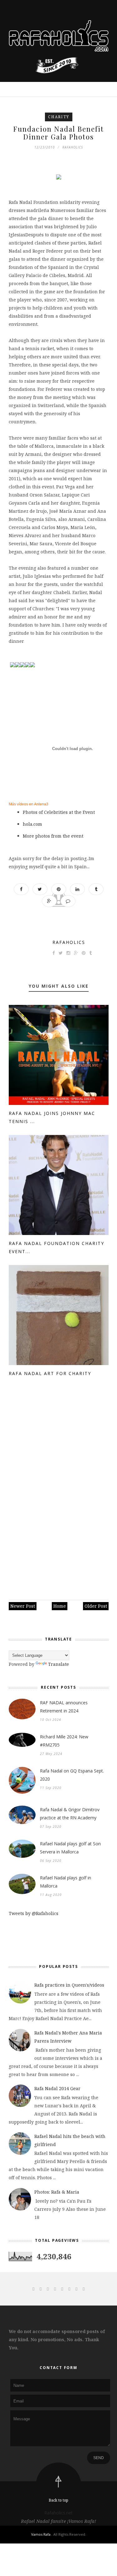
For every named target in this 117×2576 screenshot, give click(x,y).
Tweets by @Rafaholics (34, 1913)
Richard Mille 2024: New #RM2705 (64, 1741)
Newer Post (23, 1606)
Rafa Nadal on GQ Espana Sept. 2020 (72, 1775)
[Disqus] (59, 1490)
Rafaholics (69, 942)
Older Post (96, 1606)
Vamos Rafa (41, 2534)
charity (59, 117)
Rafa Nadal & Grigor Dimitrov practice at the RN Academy (70, 1814)
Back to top (58, 2500)
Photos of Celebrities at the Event (59, 812)
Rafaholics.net (58, 2513)
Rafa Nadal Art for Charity (50, 1373)
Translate (58, 1664)
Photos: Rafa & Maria (57, 2192)
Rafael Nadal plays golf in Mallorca (66, 1882)
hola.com (33, 824)
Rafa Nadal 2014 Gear (57, 2088)
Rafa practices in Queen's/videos (69, 1985)
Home (60, 1606)
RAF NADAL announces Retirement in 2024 (64, 1707)
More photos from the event (53, 836)
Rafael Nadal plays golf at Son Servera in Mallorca (70, 1848)
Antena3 (41, 804)
